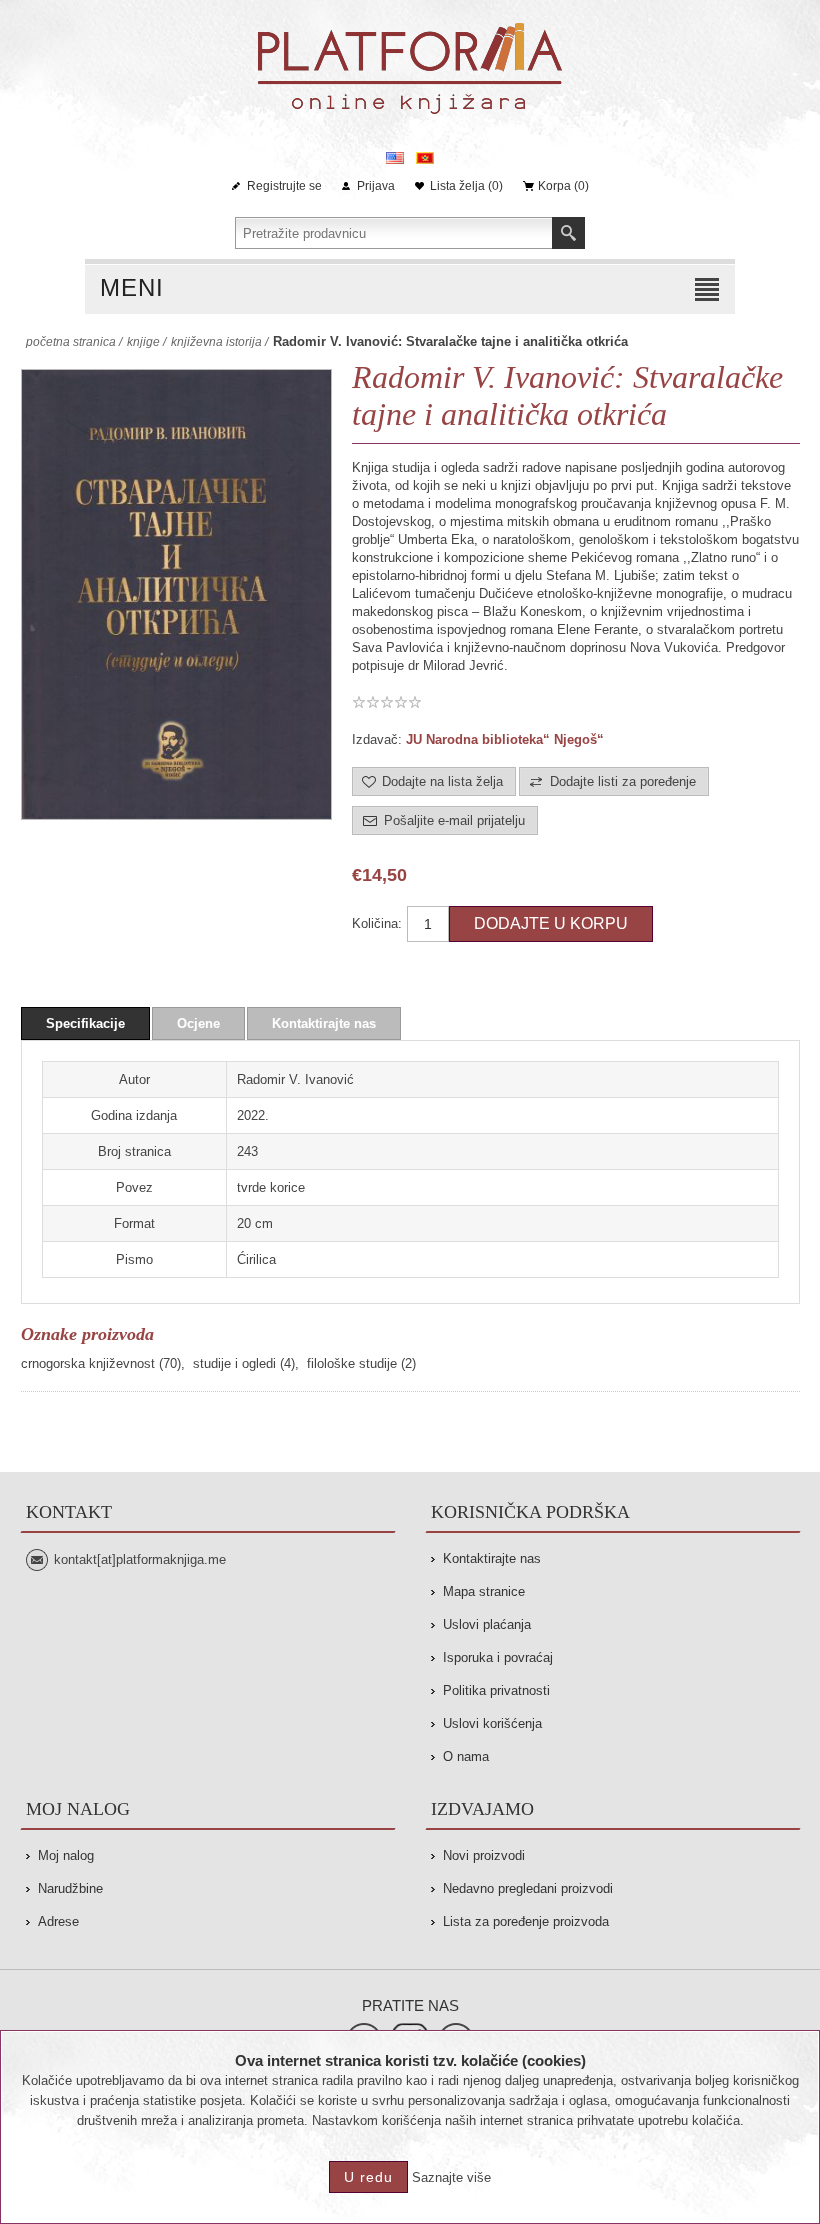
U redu (368, 2177)
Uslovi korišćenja (492, 1723)
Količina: (377, 923)
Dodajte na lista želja (442, 781)
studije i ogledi (234, 1363)
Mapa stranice (484, 1591)
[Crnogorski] (425, 158)
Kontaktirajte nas (492, 1558)
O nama (466, 1756)
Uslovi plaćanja (487, 1624)
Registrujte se (284, 186)
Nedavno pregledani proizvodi (528, 1888)
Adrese (58, 1921)
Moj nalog (66, 1855)
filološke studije (352, 1363)
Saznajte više (451, 2177)
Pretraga (568, 233)
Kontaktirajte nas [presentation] (324, 1023)
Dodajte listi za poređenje (623, 781)
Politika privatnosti (496, 1690)
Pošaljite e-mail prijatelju (454, 820)
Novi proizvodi (484, 1855)
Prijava (376, 186)
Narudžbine (70, 1888)
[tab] (85, 1023)
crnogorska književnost (88, 1363)
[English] (395, 158)
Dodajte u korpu (551, 923)
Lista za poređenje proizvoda (526, 1921)
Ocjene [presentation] (198, 1023)
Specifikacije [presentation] (85, 1023)
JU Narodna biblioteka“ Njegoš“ (505, 739)
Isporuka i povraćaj (498, 1657)
